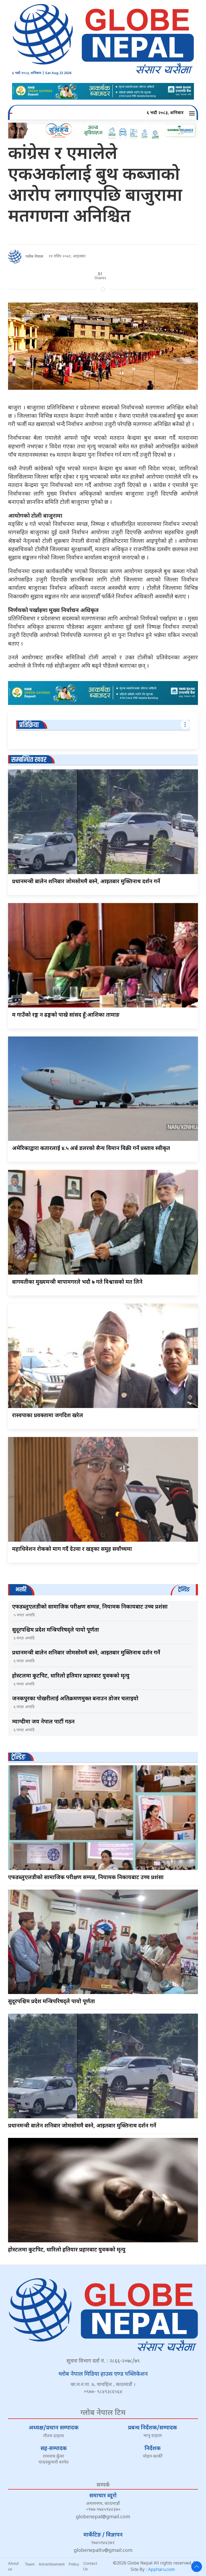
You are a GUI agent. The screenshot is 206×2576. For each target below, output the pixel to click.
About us (13, 2566)
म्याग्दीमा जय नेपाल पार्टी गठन (43, 1722)
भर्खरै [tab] (21, 1590)
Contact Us (90, 2566)
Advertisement (52, 2564)
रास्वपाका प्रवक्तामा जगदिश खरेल (48, 1416)
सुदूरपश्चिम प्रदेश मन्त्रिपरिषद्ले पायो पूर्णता (56, 1630)
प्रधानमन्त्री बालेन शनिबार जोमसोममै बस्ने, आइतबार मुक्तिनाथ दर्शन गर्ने (86, 882)
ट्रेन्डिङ (18, 1757)
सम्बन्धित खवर (29, 760)
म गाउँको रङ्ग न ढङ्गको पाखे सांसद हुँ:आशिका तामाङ (66, 1015)
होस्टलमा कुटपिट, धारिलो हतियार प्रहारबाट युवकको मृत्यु (71, 1676)
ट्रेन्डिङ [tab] (184, 1590)
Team (30, 2564)
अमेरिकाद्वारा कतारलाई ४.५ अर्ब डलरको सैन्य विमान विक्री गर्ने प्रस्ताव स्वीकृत (91, 1149)
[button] (193, 113)
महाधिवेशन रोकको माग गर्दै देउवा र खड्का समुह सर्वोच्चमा (72, 1549)
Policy (74, 2564)
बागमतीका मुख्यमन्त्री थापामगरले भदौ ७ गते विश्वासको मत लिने (77, 1282)
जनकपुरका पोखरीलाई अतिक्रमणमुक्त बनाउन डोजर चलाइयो (75, 1699)
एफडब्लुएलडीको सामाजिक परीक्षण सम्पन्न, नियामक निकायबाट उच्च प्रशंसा (90, 1607)
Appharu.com (161, 2570)
